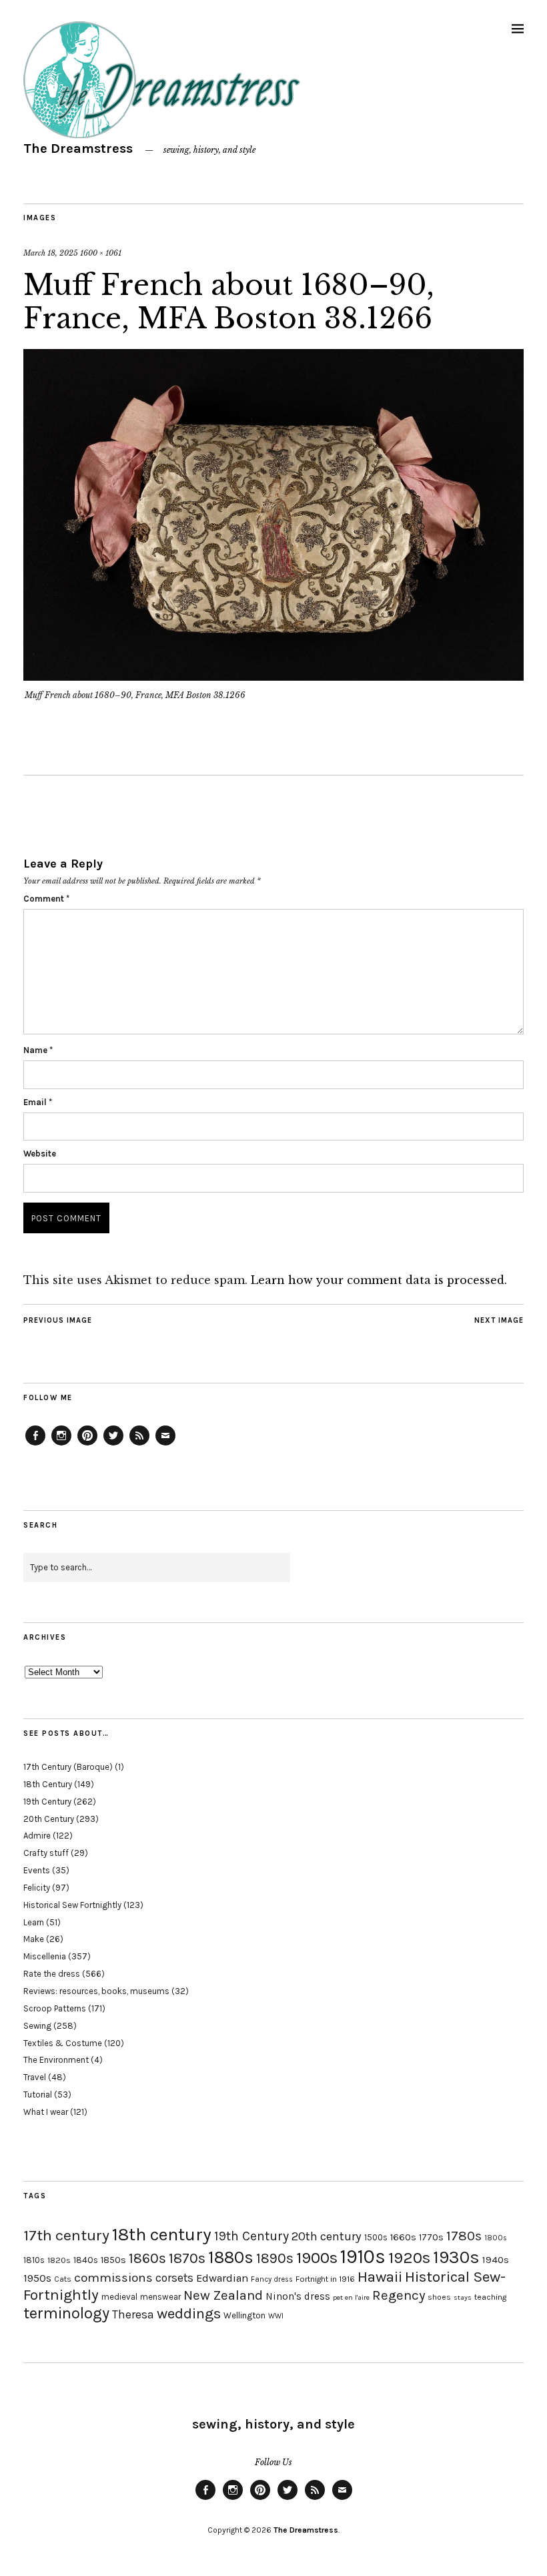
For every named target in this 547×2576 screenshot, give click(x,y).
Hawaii (380, 2277)
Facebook (35, 1445)
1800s (496, 2238)
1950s (37, 2278)
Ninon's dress (298, 2296)
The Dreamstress (78, 148)
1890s (275, 2258)
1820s (59, 2260)
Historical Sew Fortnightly (72, 1905)
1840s (86, 2260)
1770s (431, 2237)
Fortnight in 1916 (325, 2279)
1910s (363, 2256)
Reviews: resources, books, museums (96, 1991)
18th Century (48, 1784)
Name (38, 1050)
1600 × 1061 (101, 253)
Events (37, 1870)
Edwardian (222, 2278)
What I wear (46, 2112)
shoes (439, 2297)
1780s (464, 2236)
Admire (37, 1836)
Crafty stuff (46, 1853)
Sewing (37, 2026)
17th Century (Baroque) (68, 1767)
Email (38, 1102)
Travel (35, 2077)
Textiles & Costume (63, 2043)
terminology (66, 2313)
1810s (34, 2260)
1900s (317, 2258)
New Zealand (223, 2295)
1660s (403, 2237)
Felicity (37, 1888)
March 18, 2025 (51, 253)
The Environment (56, 2060)
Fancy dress (272, 2279)
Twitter (113, 1445)
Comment (46, 899)
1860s (147, 2258)
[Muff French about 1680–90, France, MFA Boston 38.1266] (273, 677)
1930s (456, 2257)
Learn (34, 1922)
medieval (119, 2297)
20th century (327, 2236)
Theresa (133, 2314)
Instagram (61, 1445)
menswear (160, 2297)
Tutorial (38, 2095)
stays (463, 2297)
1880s (231, 2257)
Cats (63, 2279)
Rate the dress (52, 1974)
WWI (276, 2316)
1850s (113, 2260)
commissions (113, 2278)
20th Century (49, 1819)
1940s (496, 2260)
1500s (376, 2237)
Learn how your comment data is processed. (379, 1280)
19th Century (47, 1802)
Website (40, 1154)
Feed (139, 1445)
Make (34, 1939)
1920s (409, 2258)
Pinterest (87, 1445)
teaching (490, 2297)
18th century (162, 2234)
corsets (174, 2278)
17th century (66, 2235)
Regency (399, 2295)
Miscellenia (45, 1956)
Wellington (244, 2315)
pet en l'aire (351, 2297)
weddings (189, 2313)
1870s (187, 2258)
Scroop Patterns (55, 2008)
